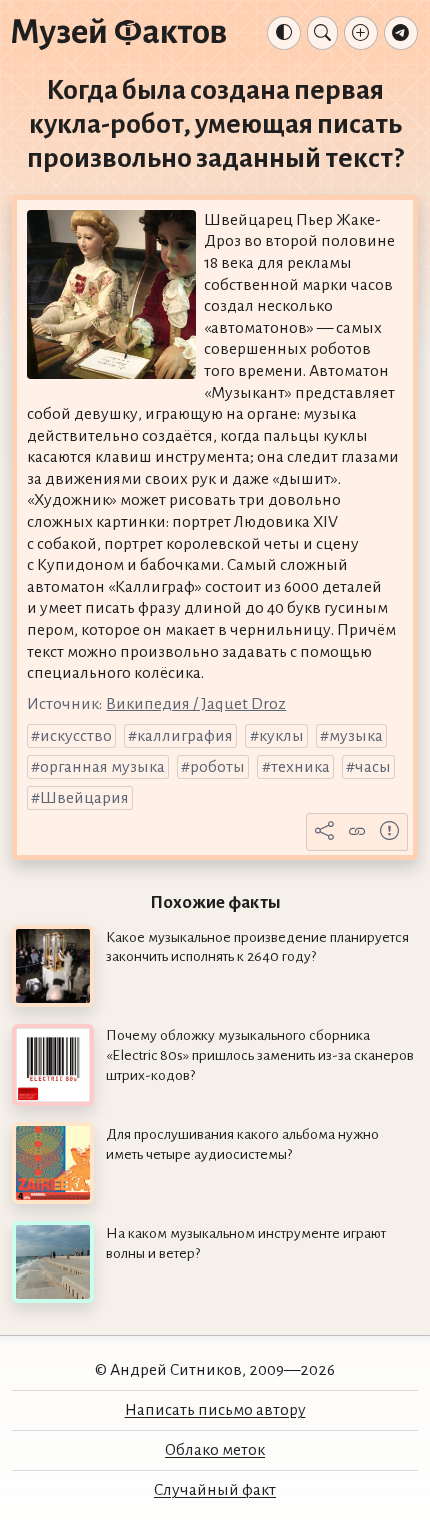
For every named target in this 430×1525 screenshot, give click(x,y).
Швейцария (84, 798)
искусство (76, 736)
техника (300, 767)
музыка (356, 736)
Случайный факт (215, 1490)
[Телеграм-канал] (401, 33)
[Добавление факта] (361, 33)
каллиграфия (185, 736)
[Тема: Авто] (284, 33)
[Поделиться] (325, 832)
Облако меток (215, 1450)
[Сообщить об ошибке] (390, 832)
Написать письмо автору (215, 1410)
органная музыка (102, 767)
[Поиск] (322, 33)
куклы (281, 736)
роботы (217, 767)
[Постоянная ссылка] (357, 832)
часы (373, 767)
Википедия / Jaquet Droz (196, 704)
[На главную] (119, 33)
